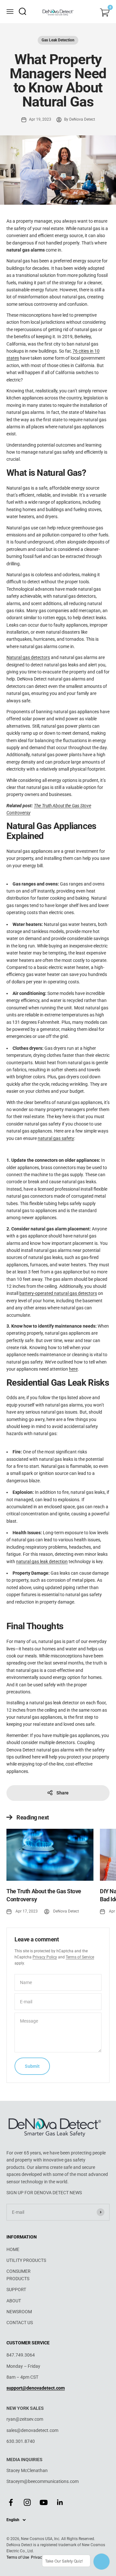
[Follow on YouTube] (44, 2502)
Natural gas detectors (28, 657)
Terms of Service (80, 1957)
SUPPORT (16, 2289)
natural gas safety (56, 1138)
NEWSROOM (19, 2312)
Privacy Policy (45, 1957)
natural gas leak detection (42, 1562)
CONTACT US (20, 2323)
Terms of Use (18, 2557)
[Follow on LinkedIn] (60, 2502)
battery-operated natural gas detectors (58, 1293)
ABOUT (14, 2301)
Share (63, 1793)
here (73, 1369)
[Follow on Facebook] (11, 2502)
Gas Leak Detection (58, 40)
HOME (13, 2249)
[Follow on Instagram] (27, 2502)
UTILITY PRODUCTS (26, 2260)
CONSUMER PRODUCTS (19, 2275)
